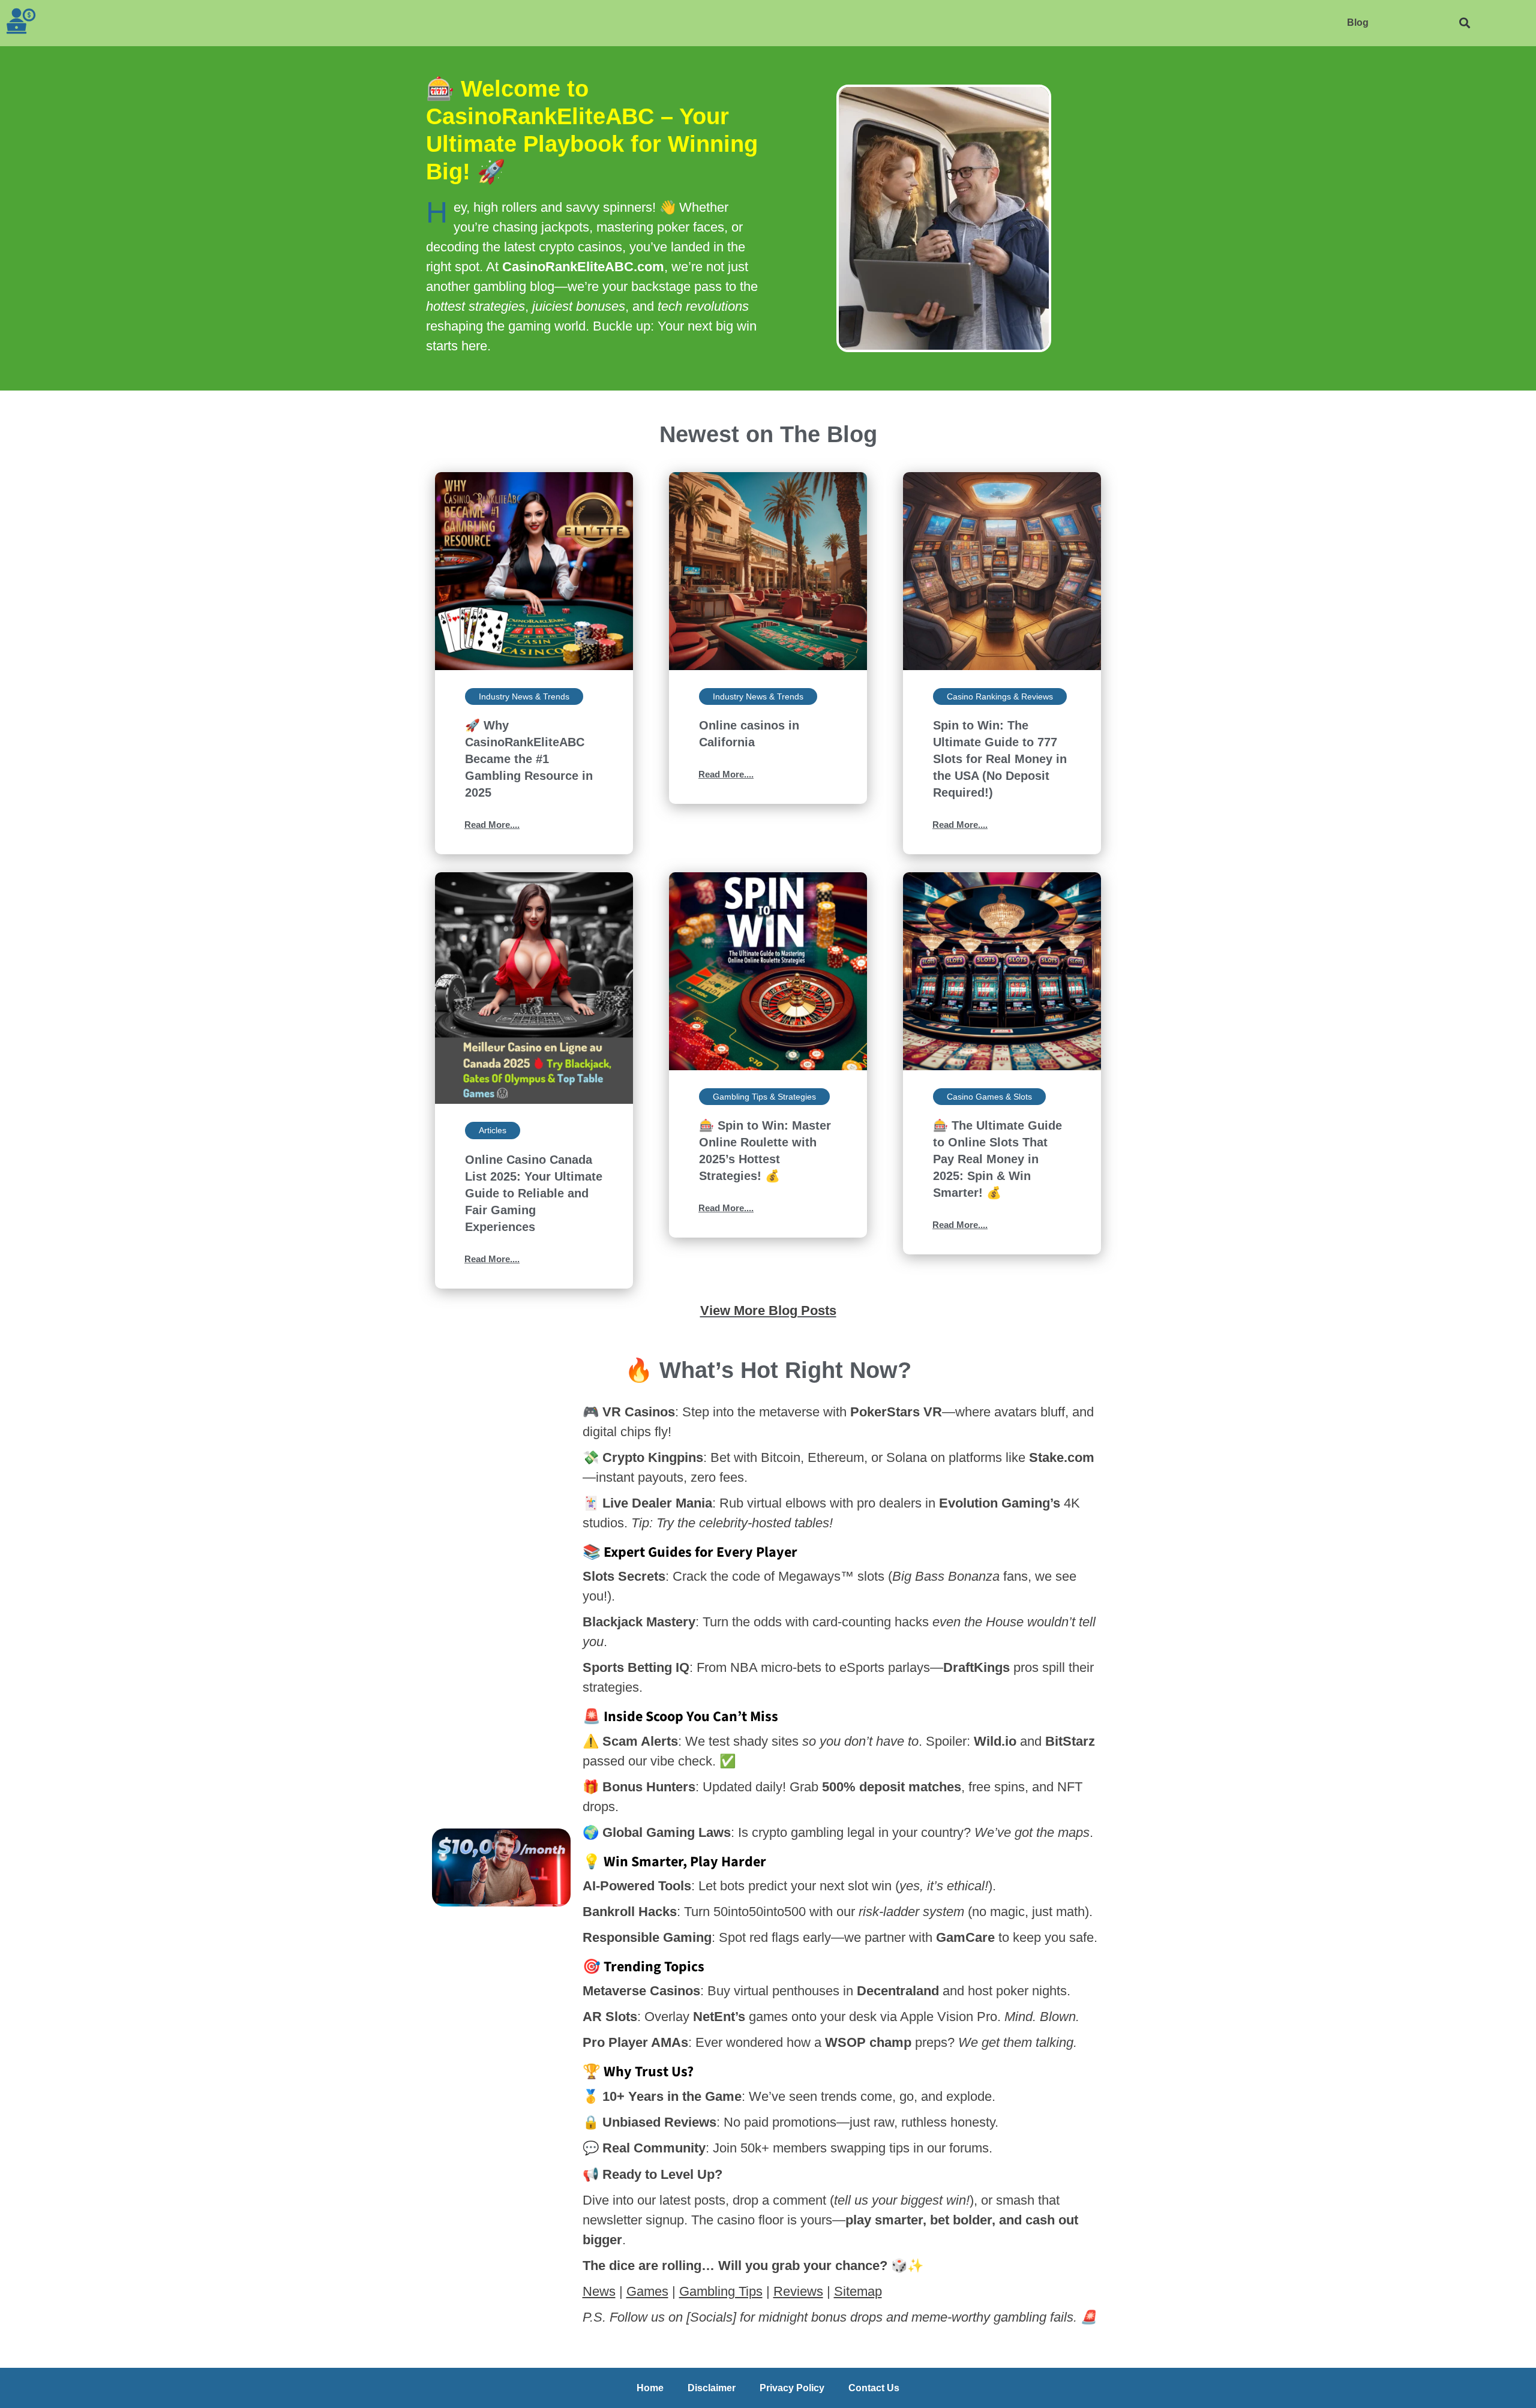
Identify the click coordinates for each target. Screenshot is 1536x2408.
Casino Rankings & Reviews (1000, 696)
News (599, 2291)
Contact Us (874, 2388)
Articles (493, 1130)
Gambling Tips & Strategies (764, 1097)
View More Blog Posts (768, 1310)
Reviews (798, 2291)
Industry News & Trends (524, 696)
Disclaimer (712, 2388)
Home (650, 2388)
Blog (1358, 22)
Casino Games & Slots (989, 1097)
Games (647, 2291)
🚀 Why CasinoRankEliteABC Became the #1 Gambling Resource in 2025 (529, 759)
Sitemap (858, 2291)
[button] (1464, 23)
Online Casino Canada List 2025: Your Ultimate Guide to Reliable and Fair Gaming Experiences (534, 1193)
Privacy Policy (792, 2388)
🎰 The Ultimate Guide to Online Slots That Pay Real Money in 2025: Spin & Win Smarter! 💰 (997, 1159)
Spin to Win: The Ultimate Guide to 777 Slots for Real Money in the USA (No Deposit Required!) (1000, 759)
